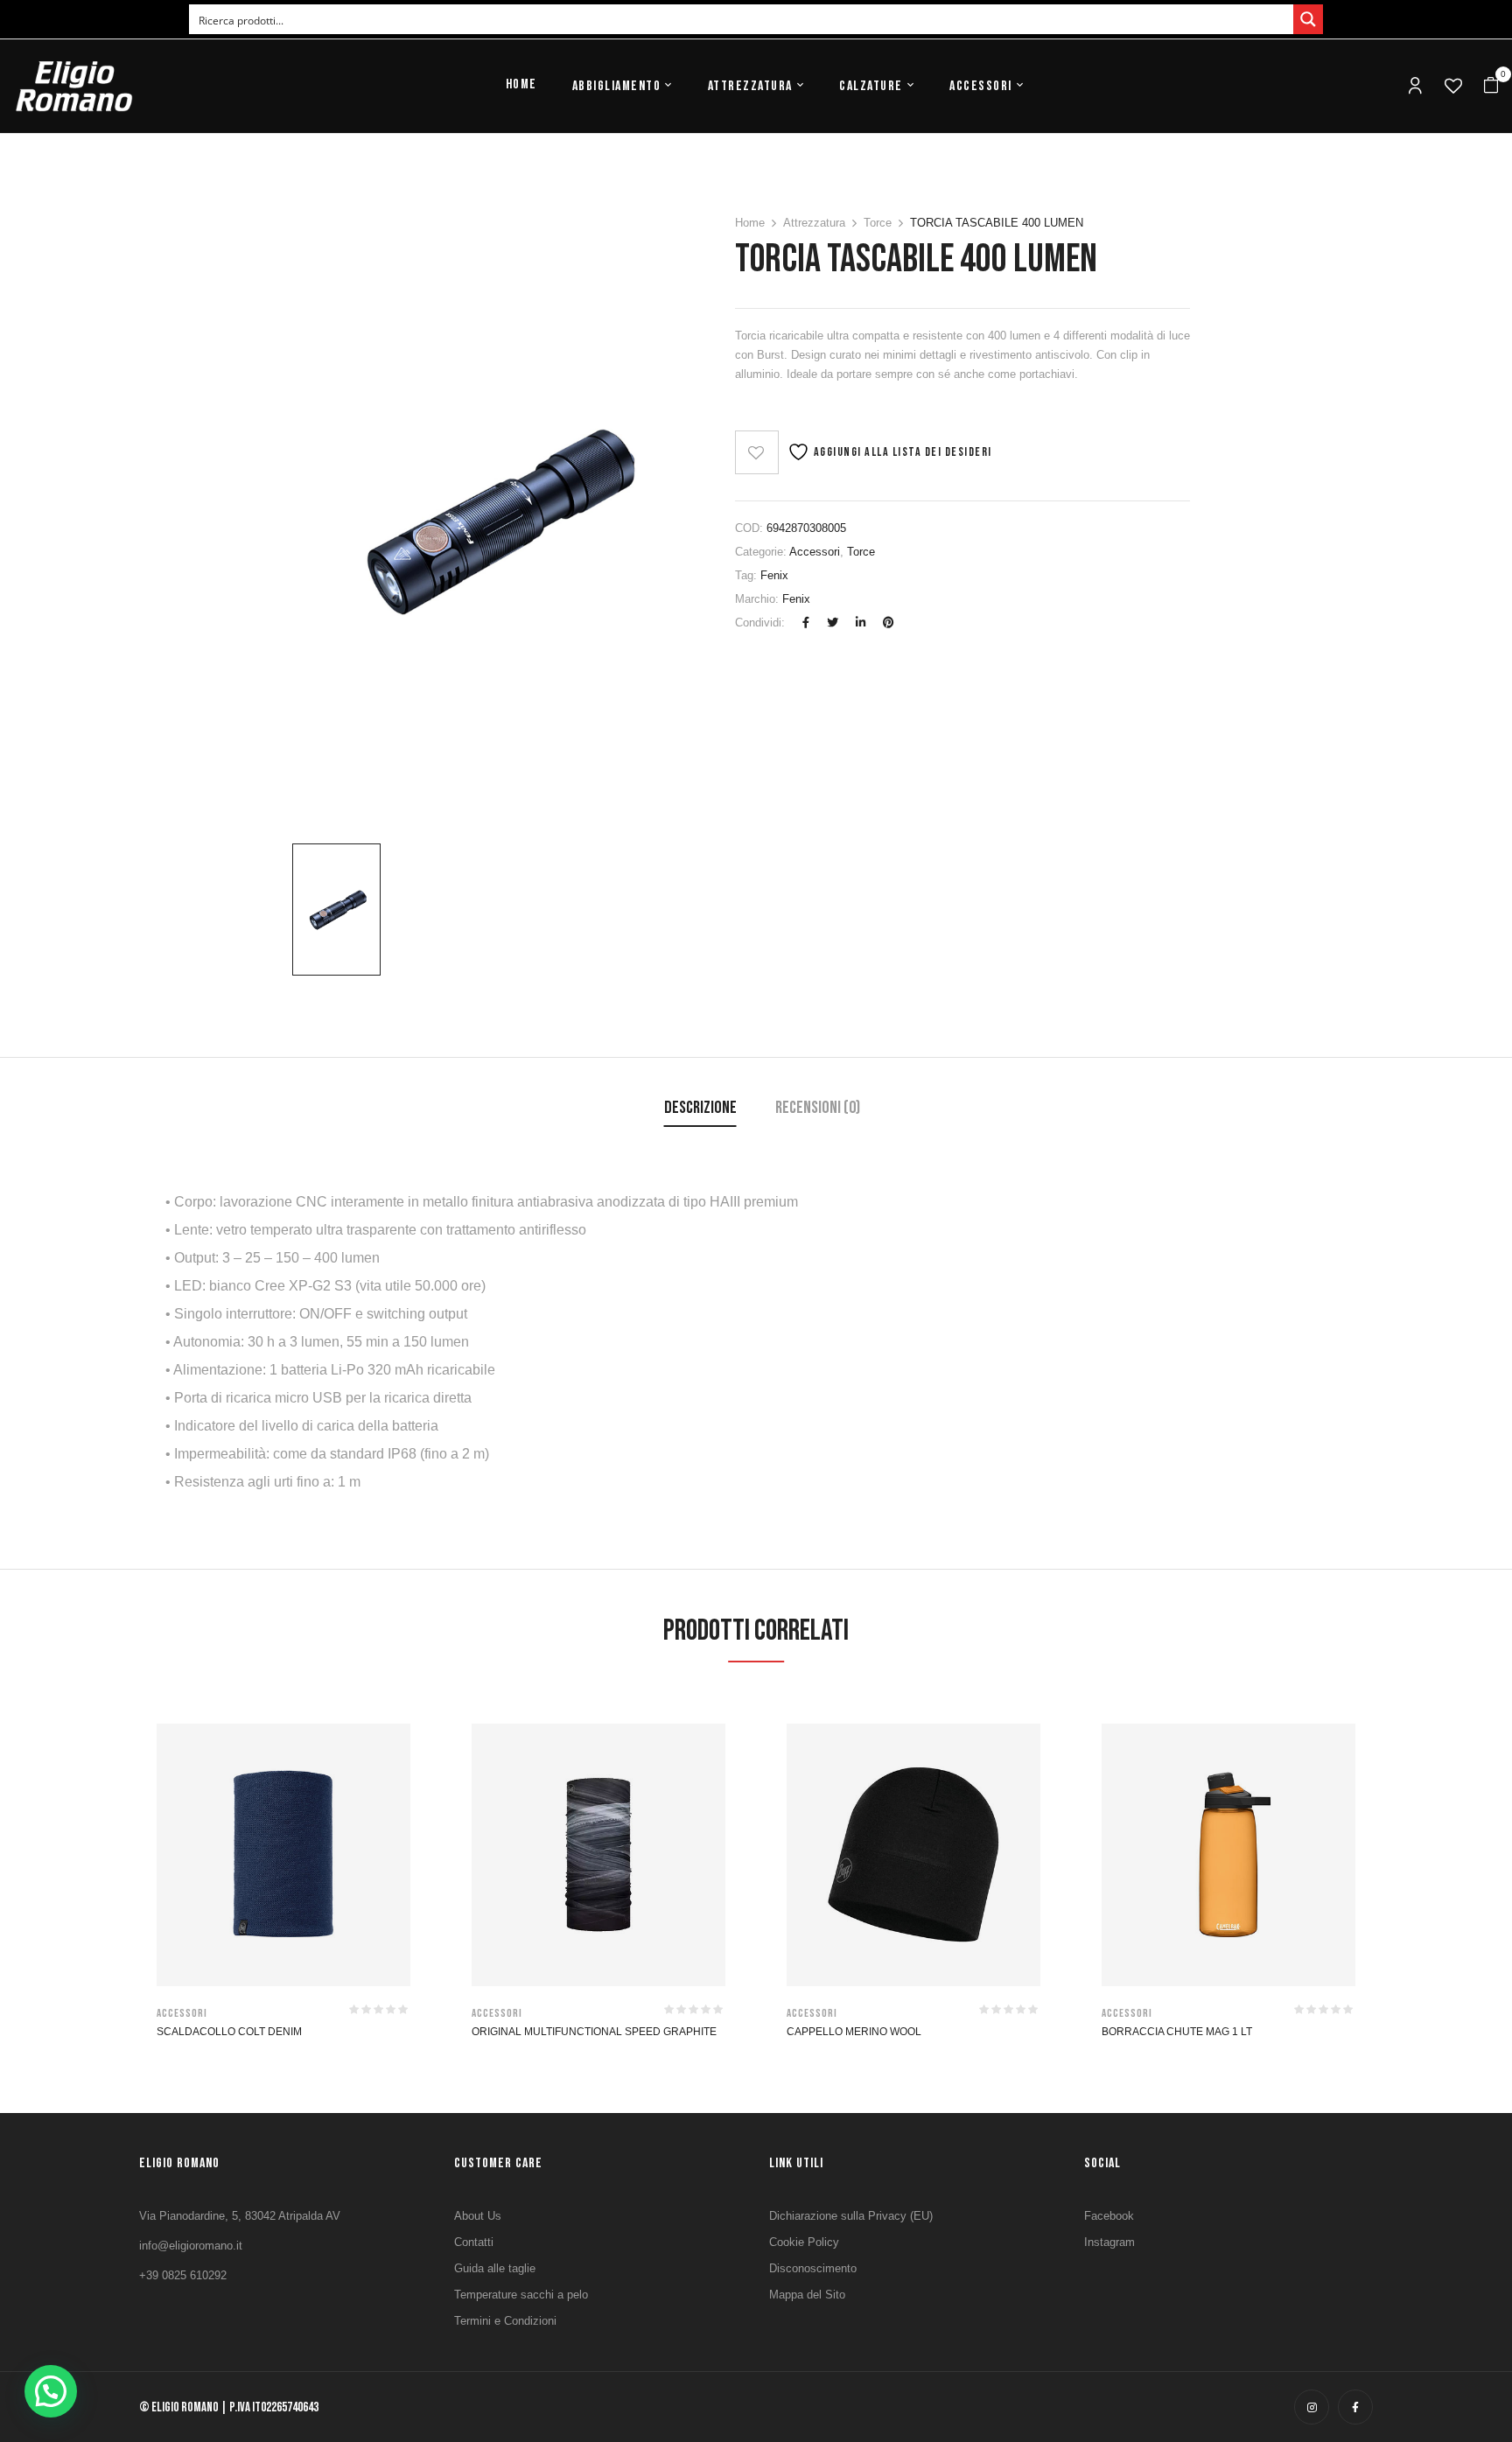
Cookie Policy (804, 2242)
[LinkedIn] (861, 623)
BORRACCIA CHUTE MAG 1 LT (1177, 2032)
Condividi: (760, 623)
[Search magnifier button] (1308, 19)
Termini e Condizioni (505, 2321)
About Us (478, 2216)
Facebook (1109, 2216)
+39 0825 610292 (183, 2275)
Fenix (774, 575)
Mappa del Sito (807, 2295)
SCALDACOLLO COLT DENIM (229, 2032)
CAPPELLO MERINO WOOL (854, 2032)
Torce (878, 223)
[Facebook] (806, 623)
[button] (1491, 86)
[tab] (700, 1110)
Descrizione (700, 1108)
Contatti (474, 2242)
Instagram (1109, 2242)
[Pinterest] (889, 623)
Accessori (815, 552)
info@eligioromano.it (191, 2246)
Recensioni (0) (818, 1108)
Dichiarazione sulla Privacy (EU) (851, 2216)
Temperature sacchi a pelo (521, 2295)
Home (750, 223)
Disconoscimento (813, 2268)
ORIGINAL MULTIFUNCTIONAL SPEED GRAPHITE (594, 2032)
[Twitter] (833, 623)
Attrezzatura (814, 223)
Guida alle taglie (495, 2268)
